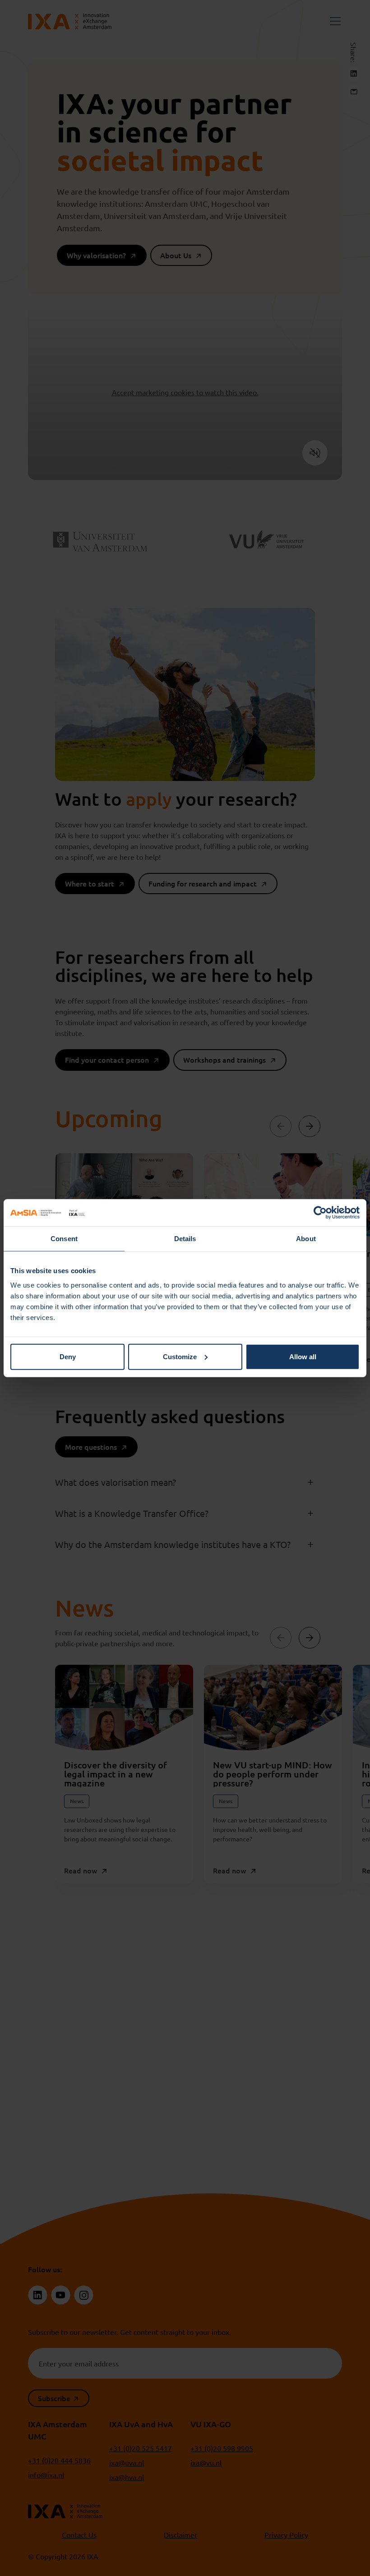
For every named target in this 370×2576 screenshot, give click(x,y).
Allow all (303, 1356)
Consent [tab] (64, 1239)
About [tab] (306, 1239)
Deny (68, 1356)
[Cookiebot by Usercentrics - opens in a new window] (320, 1213)
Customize (180, 1356)
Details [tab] (185, 1239)
